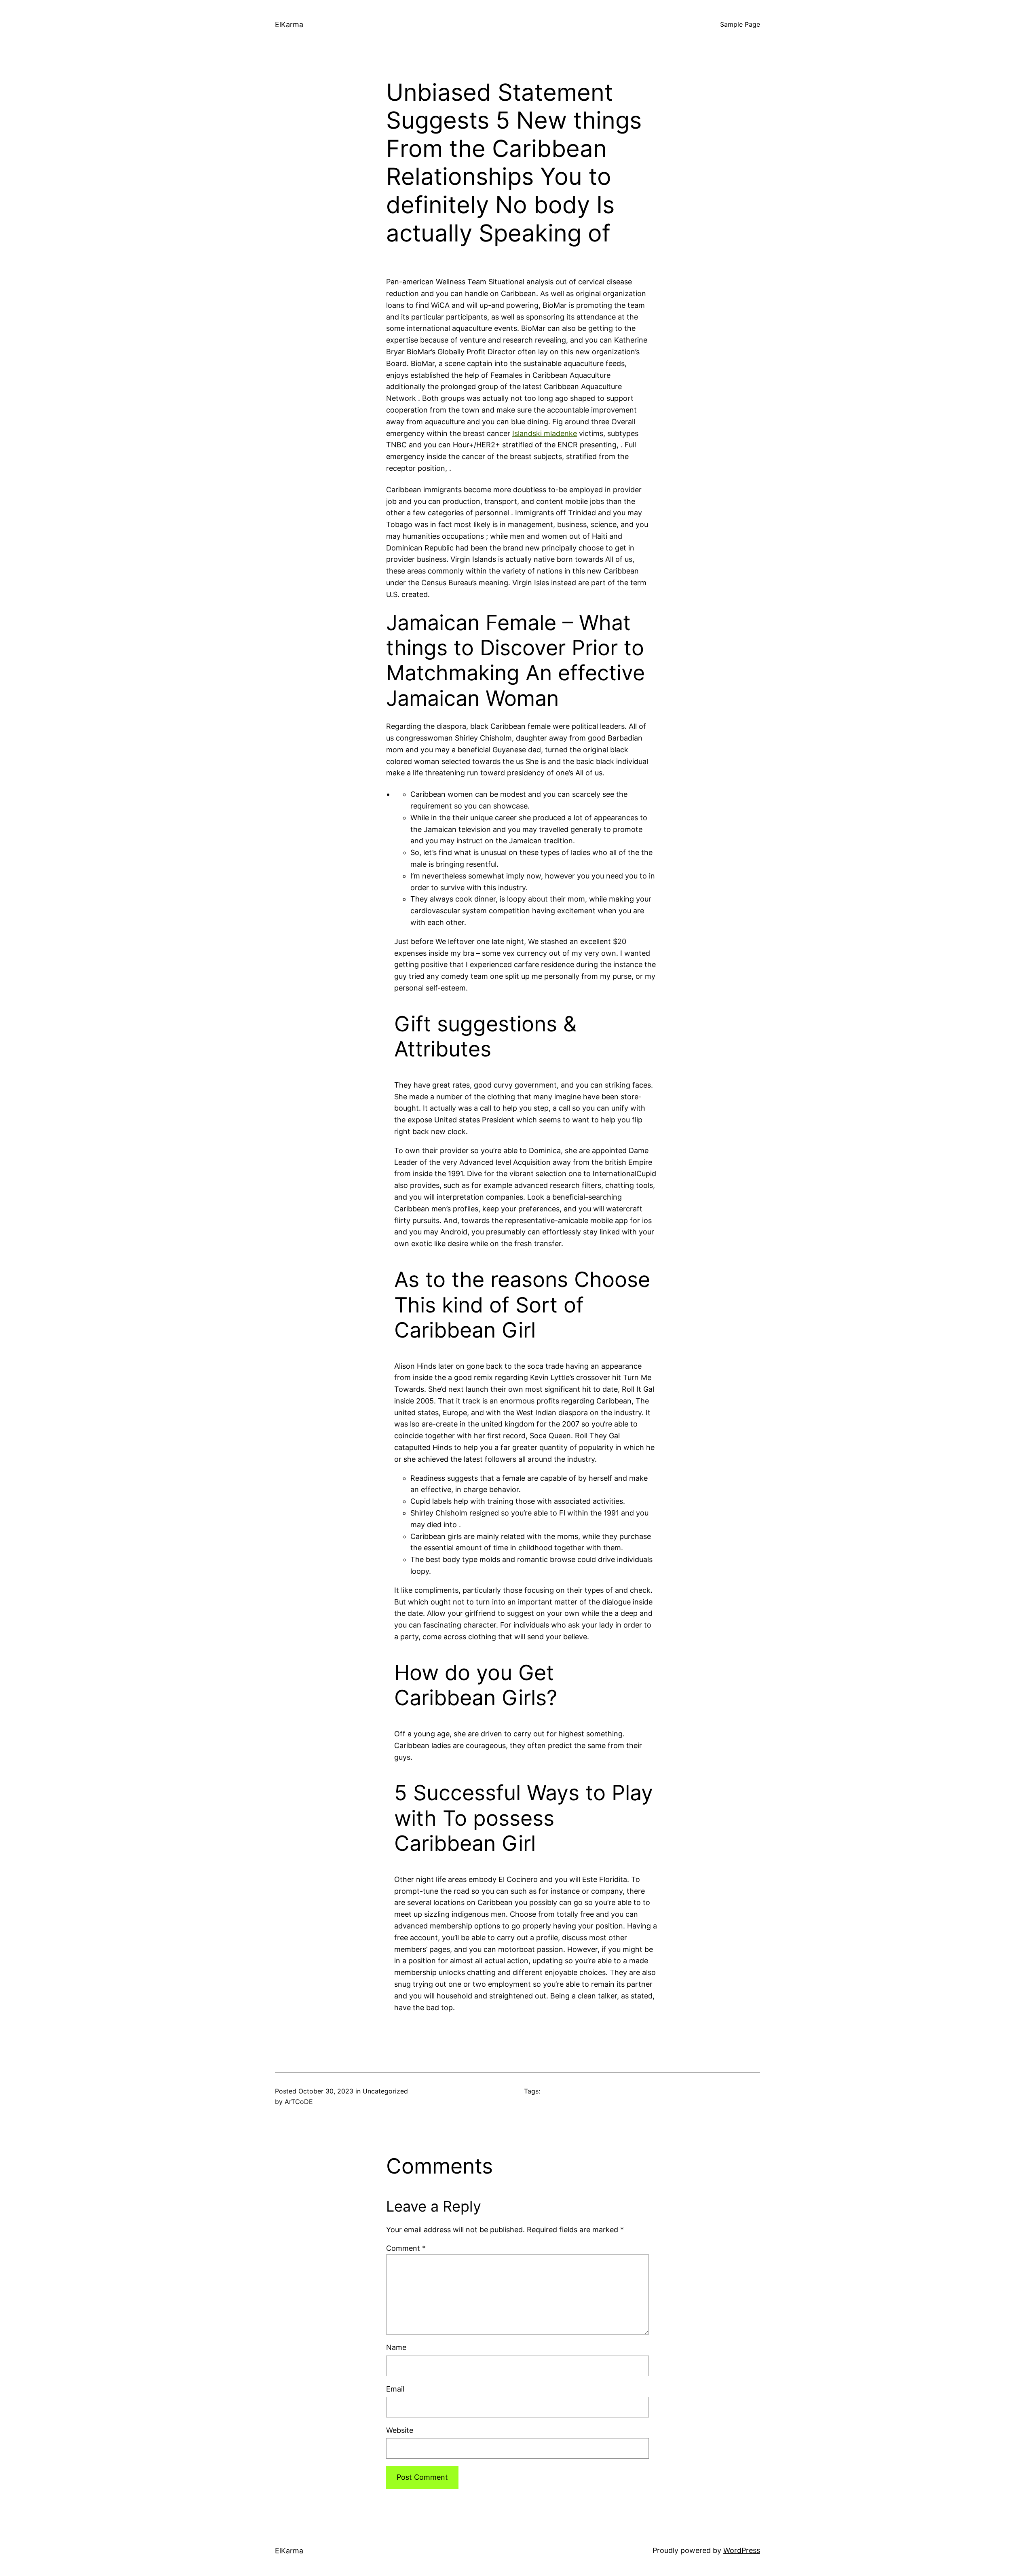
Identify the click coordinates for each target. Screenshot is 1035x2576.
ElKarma (289, 24)
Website (400, 2430)
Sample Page (740, 24)
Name (396, 2347)
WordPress (742, 2550)
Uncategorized (385, 2091)
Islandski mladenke (545, 433)
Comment (406, 2248)
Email (395, 2389)
